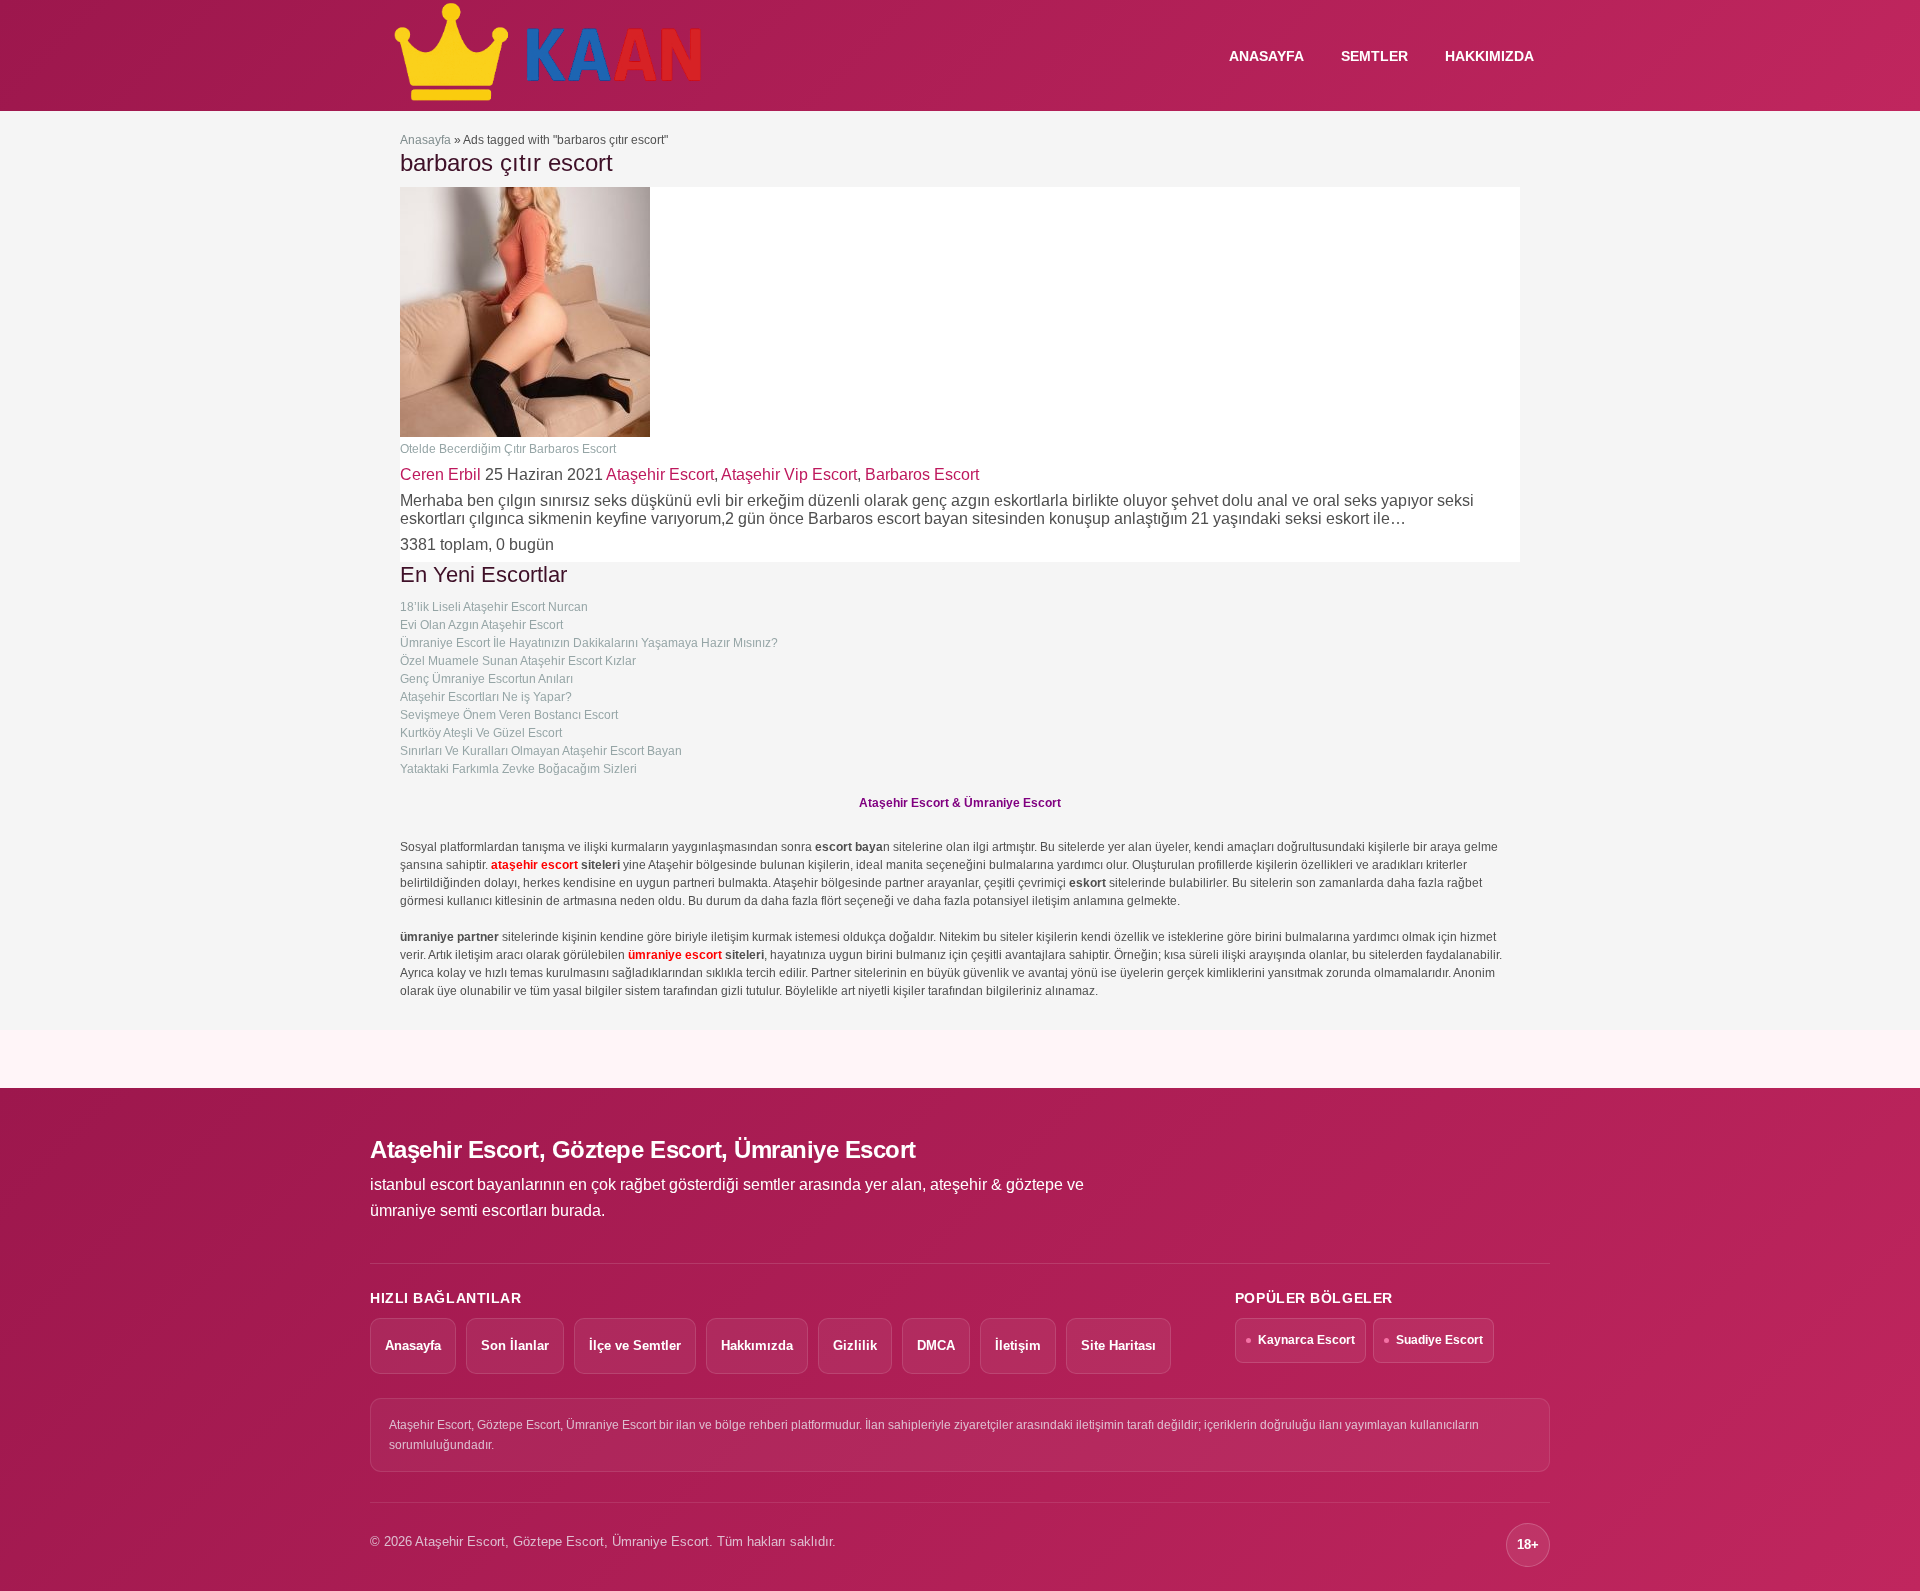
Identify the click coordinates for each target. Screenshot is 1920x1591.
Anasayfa (425, 140)
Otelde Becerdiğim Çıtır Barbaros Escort (508, 449)
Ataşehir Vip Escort (789, 474)
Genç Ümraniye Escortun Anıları (486, 679)
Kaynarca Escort (1306, 1340)
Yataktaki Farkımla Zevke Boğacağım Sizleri (518, 769)
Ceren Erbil (440, 474)
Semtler (1374, 56)
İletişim (1018, 1345)
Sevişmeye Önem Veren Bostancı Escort (509, 715)
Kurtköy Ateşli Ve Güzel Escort (481, 733)
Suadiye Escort (1439, 1340)
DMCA (936, 1345)
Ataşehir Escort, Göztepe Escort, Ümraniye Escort (643, 1149)
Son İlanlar (515, 1345)
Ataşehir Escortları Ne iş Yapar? (486, 697)
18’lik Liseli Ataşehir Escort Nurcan (494, 607)
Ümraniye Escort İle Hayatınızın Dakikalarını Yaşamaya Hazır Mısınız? (589, 643)
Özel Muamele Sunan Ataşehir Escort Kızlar (518, 661)
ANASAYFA (1266, 56)
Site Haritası (1118, 1345)
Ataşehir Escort (660, 474)
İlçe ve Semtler (635, 1345)
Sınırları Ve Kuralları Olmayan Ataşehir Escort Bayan (541, 751)
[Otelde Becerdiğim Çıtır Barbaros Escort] (525, 433)
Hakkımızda (1489, 56)
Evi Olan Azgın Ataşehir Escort (481, 625)
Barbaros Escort (922, 474)
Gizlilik (855, 1345)
